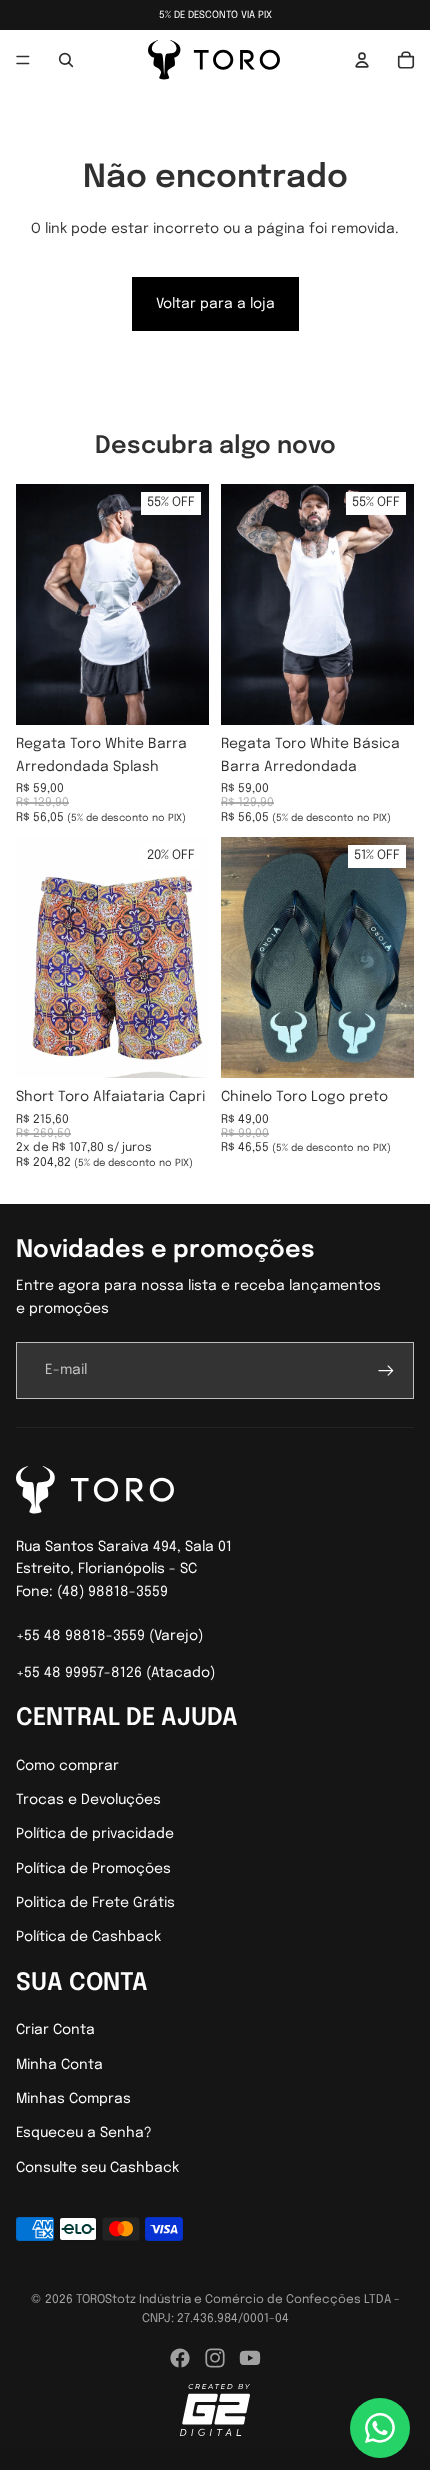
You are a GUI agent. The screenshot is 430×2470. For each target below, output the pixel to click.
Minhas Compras (73, 2099)
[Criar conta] (386, 1370)
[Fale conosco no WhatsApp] (380, 2428)
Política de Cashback (88, 1937)
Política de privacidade (95, 1834)
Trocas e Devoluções (88, 1800)
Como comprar (67, 1766)
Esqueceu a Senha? (84, 2133)
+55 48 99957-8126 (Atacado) (115, 1673)
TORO (90, 2300)
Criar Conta (55, 2030)
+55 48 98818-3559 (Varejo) (109, 1636)
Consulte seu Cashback (97, 2168)
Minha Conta (59, 2065)
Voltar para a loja (215, 304)
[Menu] (23, 60)
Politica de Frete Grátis (95, 1903)
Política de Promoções (93, 1869)
